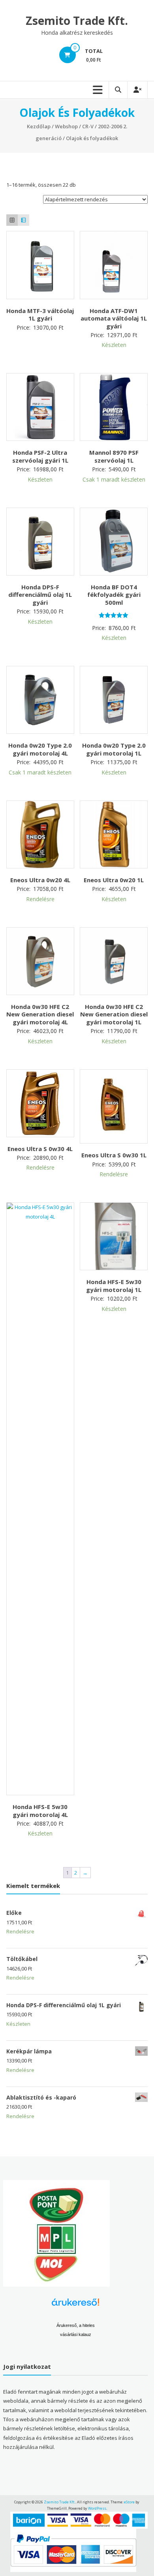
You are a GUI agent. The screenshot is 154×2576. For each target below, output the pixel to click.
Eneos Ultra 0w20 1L (114, 880)
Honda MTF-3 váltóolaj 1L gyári (40, 315)
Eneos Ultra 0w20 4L (40, 880)
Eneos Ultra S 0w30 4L (40, 1149)
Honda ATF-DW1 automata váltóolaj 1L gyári (114, 318)
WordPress (97, 2508)
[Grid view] (12, 220)
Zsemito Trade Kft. (77, 21)
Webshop (66, 126)
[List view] (23, 220)
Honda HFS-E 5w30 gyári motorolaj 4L (40, 1811)
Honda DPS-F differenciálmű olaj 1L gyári (40, 595)
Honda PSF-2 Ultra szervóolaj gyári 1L (40, 456)
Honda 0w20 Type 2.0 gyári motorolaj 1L (114, 749)
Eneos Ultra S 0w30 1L (114, 1155)
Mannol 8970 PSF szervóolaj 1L (114, 456)
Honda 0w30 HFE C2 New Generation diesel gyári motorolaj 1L (114, 1014)
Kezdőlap (39, 126)
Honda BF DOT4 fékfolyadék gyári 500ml (114, 595)
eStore (129, 2502)
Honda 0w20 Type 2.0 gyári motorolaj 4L (40, 749)
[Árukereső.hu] (75, 2305)
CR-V (88, 126)
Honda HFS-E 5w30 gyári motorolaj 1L (114, 1286)
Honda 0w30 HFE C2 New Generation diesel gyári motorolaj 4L (40, 1014)
